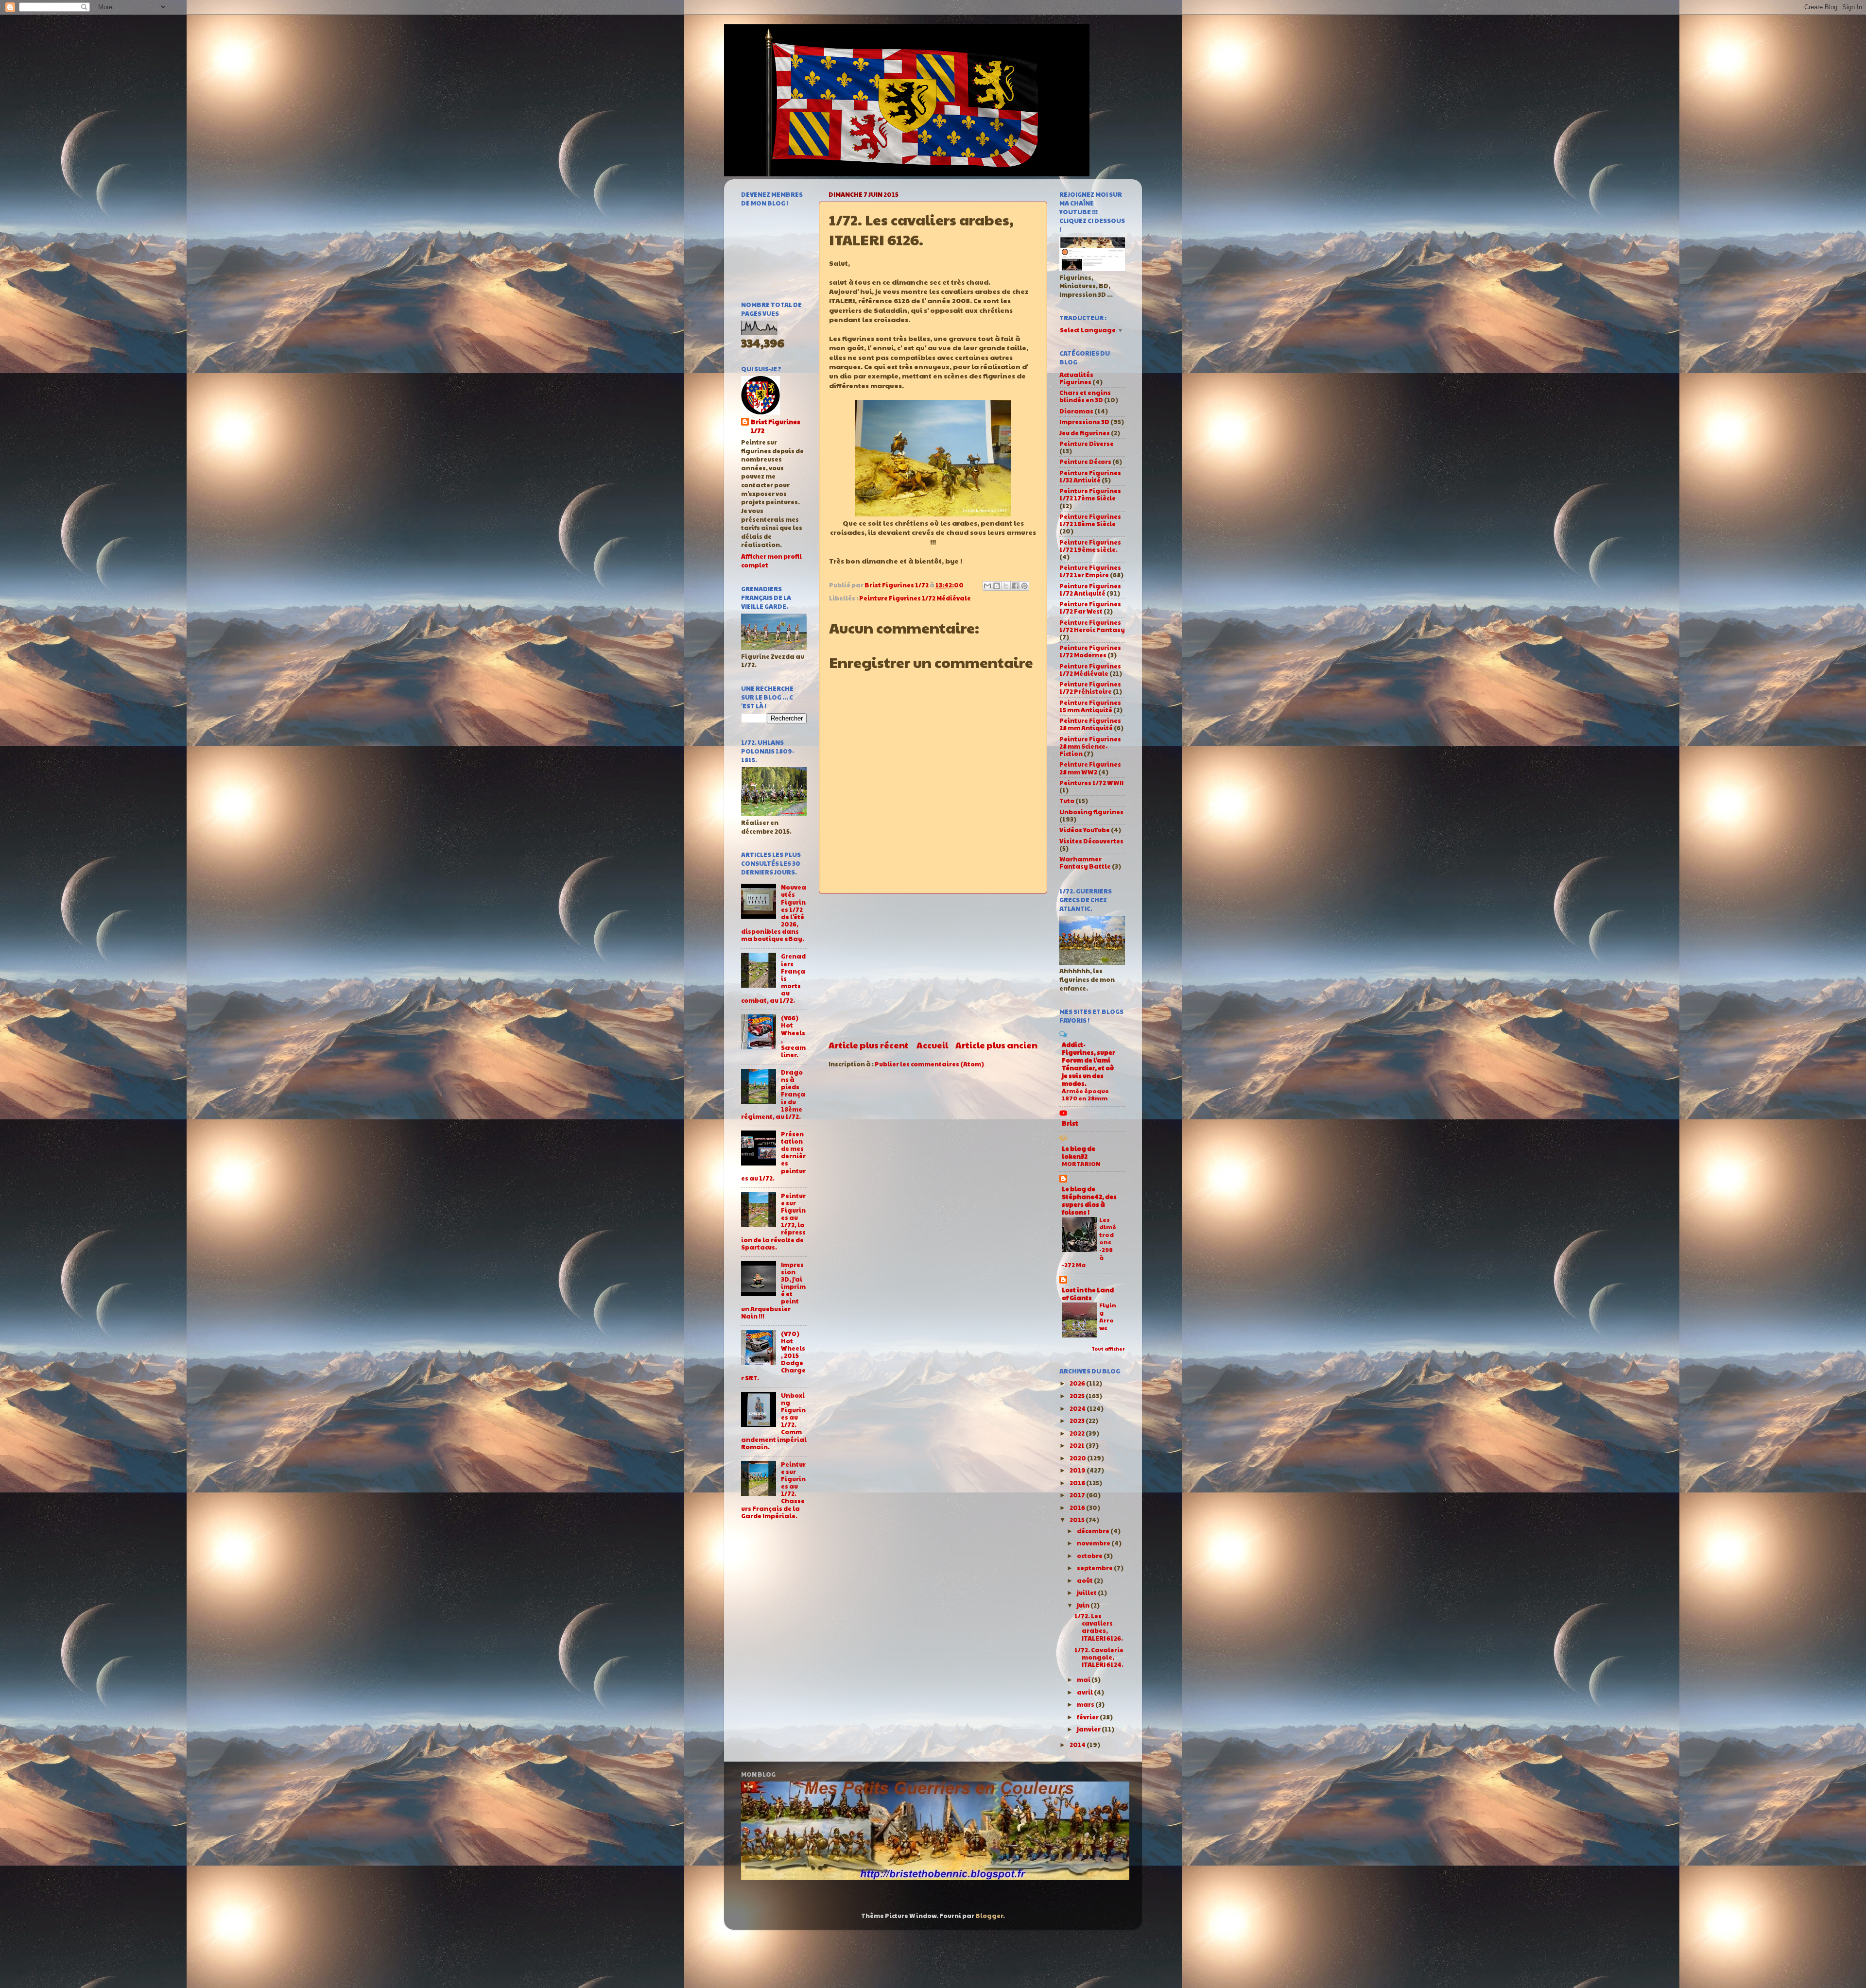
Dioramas (1076, 411)
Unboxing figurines (1091, 812)
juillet (1087, 1593)
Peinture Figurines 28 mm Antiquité (1090, 724)
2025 (1078, 1396)
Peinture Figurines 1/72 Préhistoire (1090, 688)
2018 (1078, 1483)
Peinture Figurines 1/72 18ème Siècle (1090, 520)
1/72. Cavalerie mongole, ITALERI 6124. (1099, 1657)
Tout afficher (1108, 1349)
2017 (1078, 1495)
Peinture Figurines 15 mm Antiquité (1090, 706)
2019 (1078, 1470)
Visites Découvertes (1091, 841)
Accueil (932, 1045)
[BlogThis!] (997, 586)
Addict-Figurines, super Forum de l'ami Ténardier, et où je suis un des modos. (1088, 1064)
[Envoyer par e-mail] (987, 586)
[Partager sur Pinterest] (1024, 586)
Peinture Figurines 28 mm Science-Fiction (1090, 746)
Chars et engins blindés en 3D (1085, 396)
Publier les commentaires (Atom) (929, 1064)
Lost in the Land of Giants (1088, 1294)
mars (1086, 1704)
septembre (1095, 1568)
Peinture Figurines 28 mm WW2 (1090, 768)
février (1088, 1717)
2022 (1078, 1433)
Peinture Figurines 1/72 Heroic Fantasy (1092, 626)
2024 (1078, 1408)
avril (1085, 1692)
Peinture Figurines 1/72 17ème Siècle (1090, 494)
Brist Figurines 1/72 (776, 426)
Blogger (989, 1916)
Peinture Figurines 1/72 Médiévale (915, 598)
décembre (1094, 1531)
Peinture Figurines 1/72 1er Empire (1090, 571)
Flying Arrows (1108, 1316)
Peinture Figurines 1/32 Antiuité (1090, 476)
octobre (1090, 1556)
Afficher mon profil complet (771, 561)
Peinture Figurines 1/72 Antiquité (1090, 590)
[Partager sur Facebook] (1015, 586)
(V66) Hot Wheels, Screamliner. (793, 1036)
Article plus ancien (996, 1045)
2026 (1078, 1383)
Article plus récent (869, 1045)
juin (1084, 1605)
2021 (1078, 1445)
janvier (1089, 1729)
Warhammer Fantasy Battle (1085, 863)
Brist (1070, 1123)
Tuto (1067, 801)
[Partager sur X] (1006, 586)
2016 (1078, 1508)
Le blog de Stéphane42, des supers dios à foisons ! (1089, 1200)
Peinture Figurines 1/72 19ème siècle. (1090, 546)
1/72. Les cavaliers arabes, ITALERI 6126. (1099, 1627)
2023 (1078, 1421)
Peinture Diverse (1087, 444)
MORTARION (1081, 1164)
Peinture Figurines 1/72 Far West (1090, 608)
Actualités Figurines (1076, 378)
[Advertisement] (933, 966)
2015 (1078, 1520)
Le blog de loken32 (1079, 1152)
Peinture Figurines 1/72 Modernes (1090, 651)
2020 (1078, 1458)
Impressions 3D (1084, 422)
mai (1084, 1680)
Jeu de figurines (1085, 433)
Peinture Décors (1085, 462)
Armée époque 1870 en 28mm (1085, 1095)
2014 (1078, 1745)
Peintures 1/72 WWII (1091, 783)
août (1085, 1580)
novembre (1094, 1543)
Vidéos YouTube (1085, 830)
